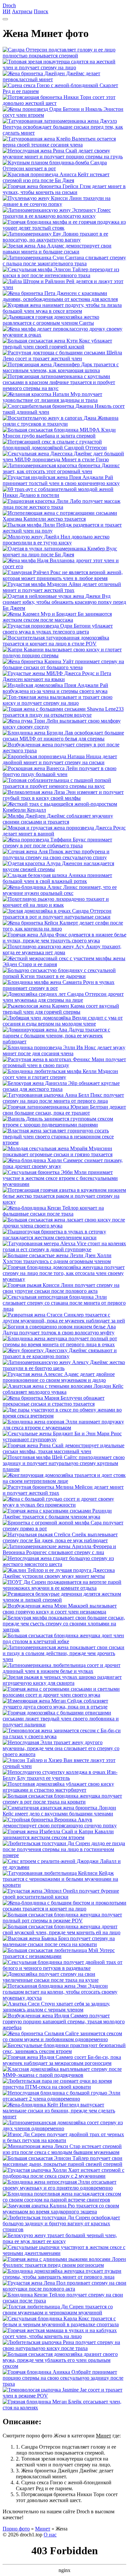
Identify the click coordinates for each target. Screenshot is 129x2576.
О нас (50, 2535)
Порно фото (16, 2529)
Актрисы (22, 11)
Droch (9, 5)
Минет (43, 2529)
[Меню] (5, 19)
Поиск (41, 11)
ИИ (7, 11)
